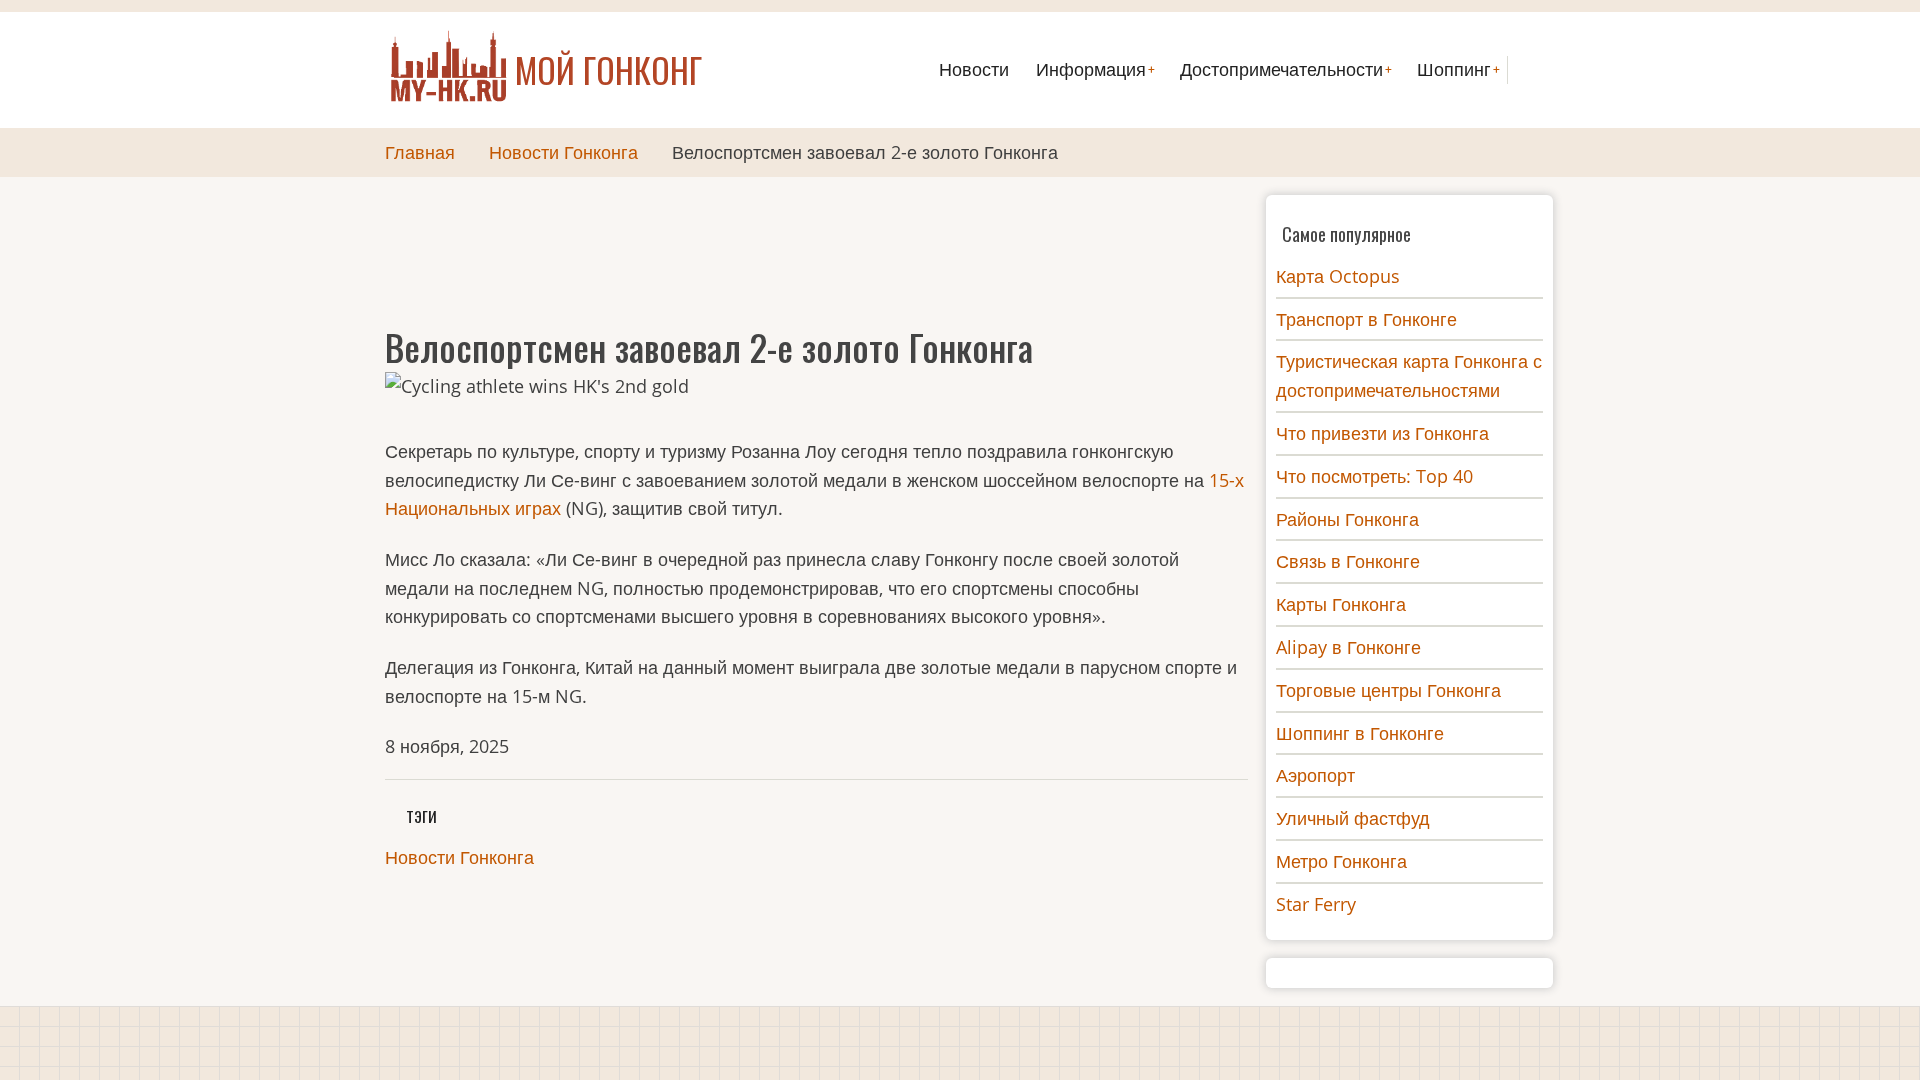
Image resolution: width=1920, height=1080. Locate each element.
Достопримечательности (1281, 69)
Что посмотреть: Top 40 (1374, 476)
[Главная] (450, 68)
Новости (974, 69)
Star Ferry (1316, 904)
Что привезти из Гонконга (1382, 433)
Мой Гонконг (608, 69)
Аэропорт (1315, 775)
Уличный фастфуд (1353, 818)
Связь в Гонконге (1348, 561)
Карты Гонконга (1341, 604)
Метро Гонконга (1341, 861)
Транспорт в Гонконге (1366, 319)
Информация (1091, 69)
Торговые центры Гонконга (1388, 690)
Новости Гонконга (563, 152)
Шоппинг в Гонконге (1360, 733)
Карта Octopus (1338, 276)
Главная (420, 152)
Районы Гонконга (1347, 519)
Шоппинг (1454, 69)
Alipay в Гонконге (1348, 647)
